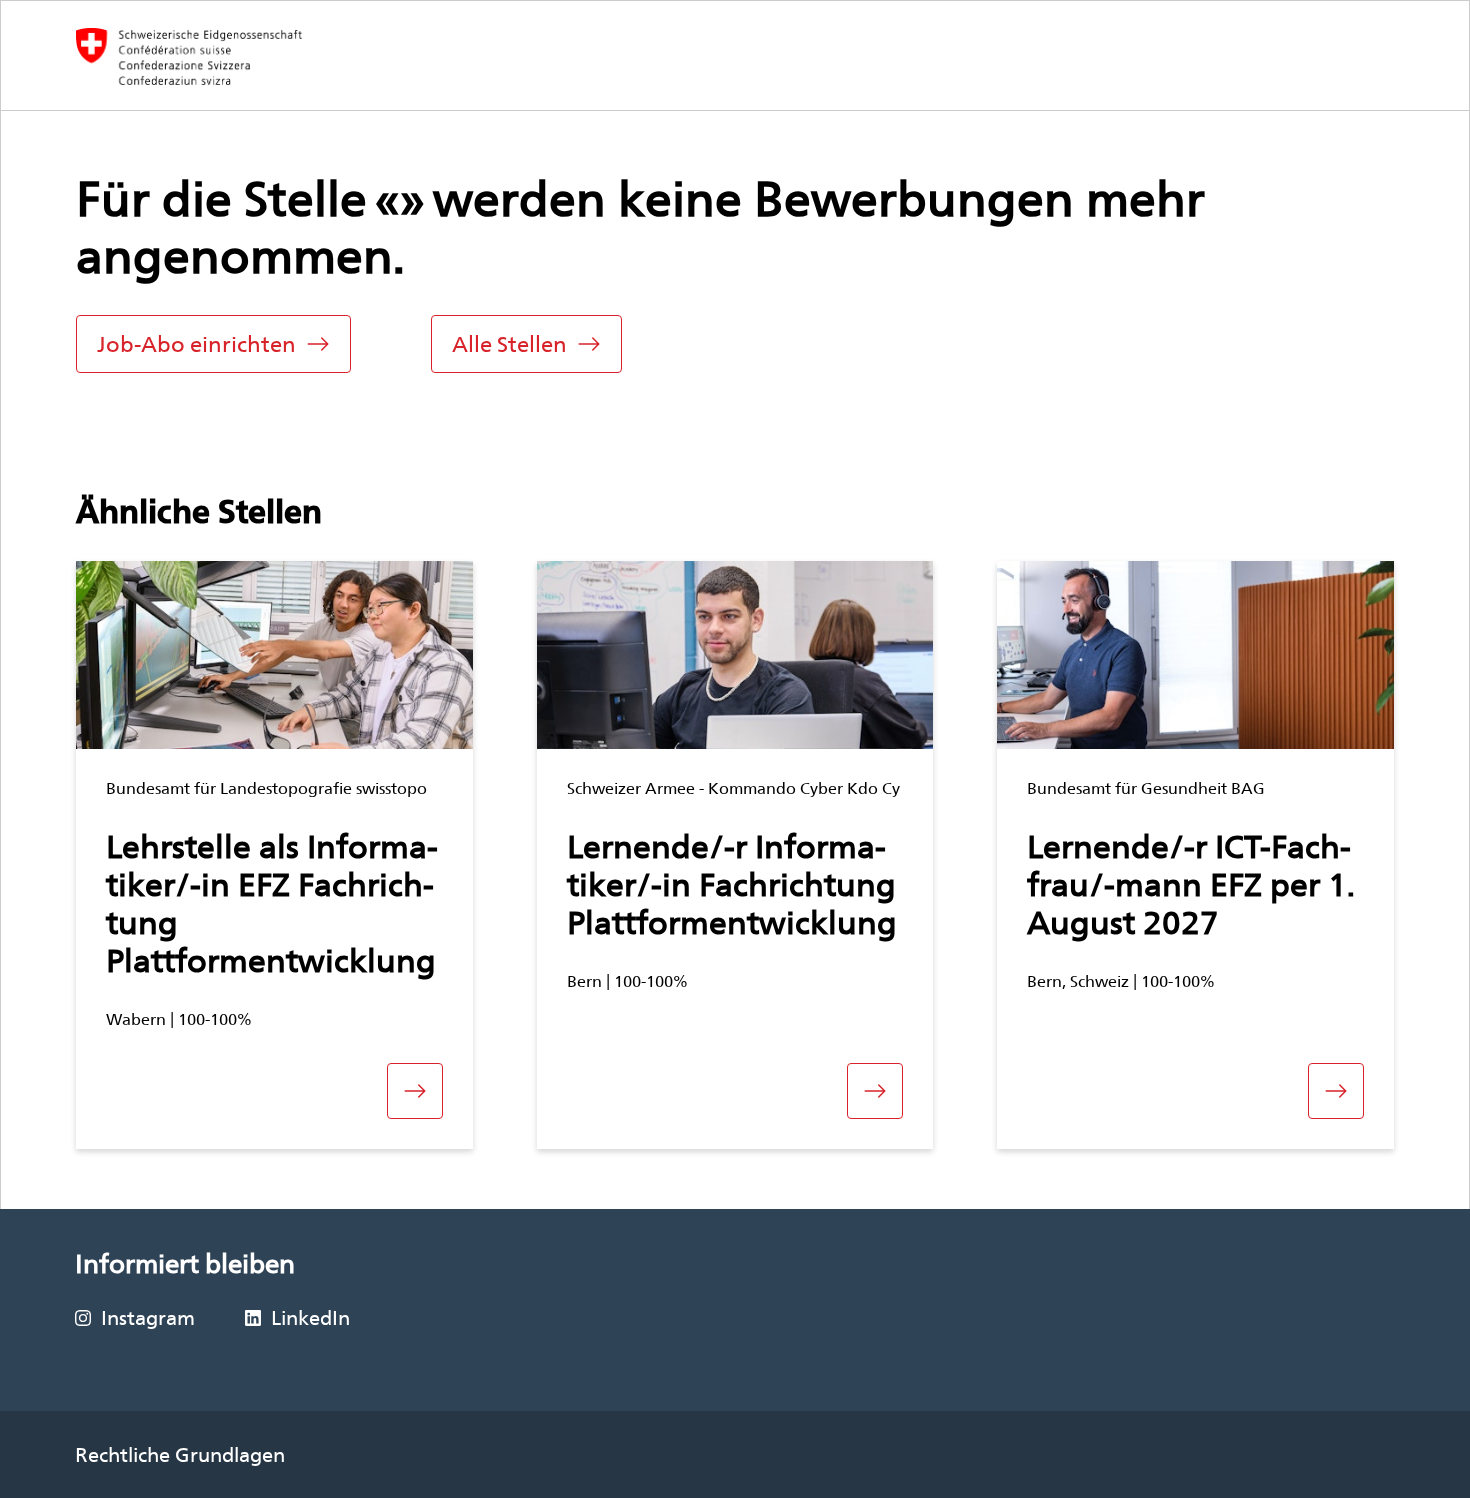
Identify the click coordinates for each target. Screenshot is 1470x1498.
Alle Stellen (509, 344)
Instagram (148, 1318)
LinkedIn (310, 1318)
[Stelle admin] (189, 56)
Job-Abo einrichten (196, 344)
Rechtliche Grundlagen (180, 1455)
